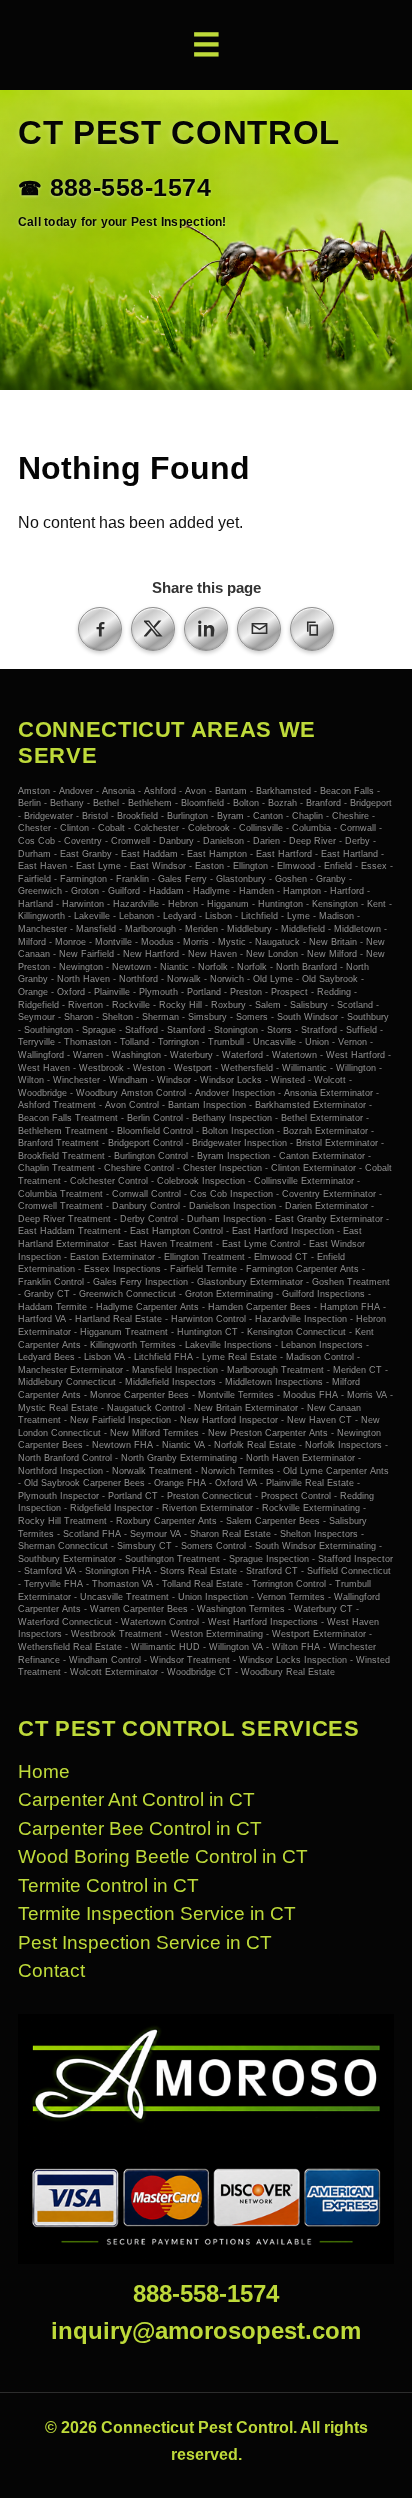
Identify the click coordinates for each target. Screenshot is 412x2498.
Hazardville (136, 904)
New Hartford (151, 954)
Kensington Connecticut (296, 1332)
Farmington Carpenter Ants (302, 1269)
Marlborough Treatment (275, 1370)
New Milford (332, 954)
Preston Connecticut (209, 1496)
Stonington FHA (118, 1571)
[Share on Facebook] (100, 629)
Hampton (302, 891)
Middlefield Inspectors (170, 1382)
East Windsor (158, 866)
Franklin (132, 879)
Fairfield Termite (203, 1269)
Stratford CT (272, 1571)
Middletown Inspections (274, 1382)
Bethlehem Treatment (63, 1131)
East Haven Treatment (165, 1244)
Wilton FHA (296, 1647)
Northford (138, 979)
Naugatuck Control (146, 1408)
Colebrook (209, 828)
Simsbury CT (144, 1546)
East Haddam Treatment (69, 1231)
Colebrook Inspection (201, 1181)
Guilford (124, 891)
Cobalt (111, 828)
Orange (33, 992)
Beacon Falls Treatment (68, 1118)
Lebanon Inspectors (322, 1345)
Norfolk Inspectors (343, 1445)
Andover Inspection (235, 1093)
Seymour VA (155, 1534)
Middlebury (249, 929)
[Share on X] (153, 629)
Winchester (76, 1080)
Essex (374, 866)
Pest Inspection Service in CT (145, 1942)
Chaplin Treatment (56, 1168)
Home (44, 1771)
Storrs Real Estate (198, 1571)
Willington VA (236, 1647)
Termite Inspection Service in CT (157, 1913)
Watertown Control (160, 1622)
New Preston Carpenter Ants (268, 1433)
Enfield (338, 866)
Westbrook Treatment (116, 1634)
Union (317, 1042)
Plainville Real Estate (310, 1483)
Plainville (112, 992)
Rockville (131, 1005)
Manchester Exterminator (70, 1370)
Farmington (83, 879)
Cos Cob (36, 841)
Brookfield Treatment (61, 1156)
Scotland (355, 1005)
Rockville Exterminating (311, 1508)
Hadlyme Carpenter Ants (147, 1307)
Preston (246, 992)
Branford (323, 803)
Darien (266, 841)
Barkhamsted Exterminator (310, 1105)
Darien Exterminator (326, 1206)
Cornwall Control (146, 1194)
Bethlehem (150, 803)
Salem (268, 1005)
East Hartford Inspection (283, 1231)
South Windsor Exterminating (315, 1546)
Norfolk (213, 967)
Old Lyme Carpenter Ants (336, 1471)
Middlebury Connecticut (67, 1382)
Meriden (201, 929)
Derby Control (149, 1219)
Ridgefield (38, 1005)
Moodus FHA (310, 1395)
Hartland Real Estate (118, 1319)
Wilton (31, 1080)
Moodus (157, 942)
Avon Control (132, 1105)
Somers (252, 1017)
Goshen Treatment (351, 1282)
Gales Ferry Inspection (140, 1282)
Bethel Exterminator (322, 1118)
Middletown (357, 929)
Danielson (223, 841)
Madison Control (320, 1357)
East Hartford (284, 854)
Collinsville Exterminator (304, 1181)
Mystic (232, 942)
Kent (376, 904)
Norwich (227, 979)
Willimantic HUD (165, 1647)
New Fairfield (86, 954)
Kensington (335, 904)
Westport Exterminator (319, 1634)
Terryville (36, 1042)
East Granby (86, 854)
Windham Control (105, 1660)
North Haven (83, 979)
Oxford (71, 992)
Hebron (183, 904)
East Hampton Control (176, 1231)
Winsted (288, 1080)
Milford (32, 942)
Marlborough (150, 929)
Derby (357, 841)
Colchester (156, 828)
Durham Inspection (226, 1219)
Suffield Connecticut (349, 1571)
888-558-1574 (130, 188)
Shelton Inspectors (319, 1534)
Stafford (141, 1030)
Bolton (246, 803)
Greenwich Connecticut (127, 1294)
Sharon (78, 1017)
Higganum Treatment (124, 1332)
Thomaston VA (122, 1584)
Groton (85, 891)
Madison (336, 916)
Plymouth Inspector (58, 1496)
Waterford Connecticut (65, 1622)
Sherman (160, 1017)
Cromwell (130, 841)
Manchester (42, 929)
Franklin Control (51, 1282)
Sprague (99, 1030)
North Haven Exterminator (300, 1458)
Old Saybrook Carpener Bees (84, 1483)
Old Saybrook (330, 979)
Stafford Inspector (355, 1559)
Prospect (289, 992)
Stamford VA (50, 1571)
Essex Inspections (122, 1269)
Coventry (83, 841)
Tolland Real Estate (202, 1584)
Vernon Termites (291, 1597)
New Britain (333, 942)
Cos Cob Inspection (231, 1194)
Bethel (106, 803)
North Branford (306, 967)
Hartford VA (42, 1319)
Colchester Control (109, 1181)
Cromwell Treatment (60, 1206)
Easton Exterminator (112, 1257)
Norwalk (184, 979)
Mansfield (96, 929)
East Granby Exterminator (329, 1219)
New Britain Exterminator (246, 1408)
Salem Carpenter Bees (273, 1521)
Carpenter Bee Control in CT (140, 1828)
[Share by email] (259, 629)
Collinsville (261, 828)
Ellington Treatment (204, 1257)
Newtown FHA (122, 1445)
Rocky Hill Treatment (62, 1521)
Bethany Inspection (232, 1118)
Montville (113, 942)
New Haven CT (319, 1420)
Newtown (131, 967)
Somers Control (213, 1546)
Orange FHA (180, 1483)
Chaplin (307, 816)
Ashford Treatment (57, 1105)
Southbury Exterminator (67, 1559)
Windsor (174, 1080)
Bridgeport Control (145, 1143)
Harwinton (83, 904)
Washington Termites (241, 1609)
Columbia (311, 828)
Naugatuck (277, 942)
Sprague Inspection (269, 1559)
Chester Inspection (222, 1168)
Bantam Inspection (207, 1105)
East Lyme (98, 866)
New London (272, 954)
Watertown (294, 1055)
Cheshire (350, 816)
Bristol (95, 816)
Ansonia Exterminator (328, 1093)
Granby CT (47, 1294)
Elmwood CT (281, 1257)
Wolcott (330, 1080)
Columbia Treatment (60, 1194)
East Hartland (349, 854)
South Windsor (307, 1017)
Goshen (291, 879)
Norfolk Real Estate (255, 1445)
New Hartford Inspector (229, 1420)
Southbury (368, 1017)
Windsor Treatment (190, 1660)
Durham (34, 854)
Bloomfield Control (155, 1131)
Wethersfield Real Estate (70, 1647)
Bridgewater (48, 816)
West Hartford (355, 1055)
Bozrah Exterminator (325, 1131)
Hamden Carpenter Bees (259, 1307)
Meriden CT (357, 1370)
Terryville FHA (53, 1584)
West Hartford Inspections (263, 1622)
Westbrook (101, 1068)
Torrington (178, 1042)
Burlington (187, 816)
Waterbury (191, 1055)
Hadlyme (211, 891)
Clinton (74, 828)
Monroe (70, 942)
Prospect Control (296, 1496)
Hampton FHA (350, 1307)
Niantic (174, 967)
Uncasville (274, 1042)
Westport (193, 1068)
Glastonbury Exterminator (250, 1282)
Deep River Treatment (64, 1219)
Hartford (347, 891)
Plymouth (158, 992)
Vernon (352, 1042)
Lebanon (136, 916)
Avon (195, 791)
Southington (48, 1030)
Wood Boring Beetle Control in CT (163, 1856)
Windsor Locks (231, 1080)
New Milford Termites (154, 1433)
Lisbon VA (104, 1357)
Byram (230, 816)
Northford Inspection (60, 1471)
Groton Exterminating (229, 1294)
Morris (196, 942)
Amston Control (155, 1093)
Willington (356, 1068)
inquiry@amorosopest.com (206, 2330)
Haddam (166, 891)
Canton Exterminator (322, 1156)
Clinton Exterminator (313, 1168)
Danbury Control (146, 1206)
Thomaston (87, 1042)
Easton (209, 866)
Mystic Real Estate (58, 1408)
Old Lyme (273, 979)
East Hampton (217, 854)
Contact (51, 1970)
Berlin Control (155, 1118)
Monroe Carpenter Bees (139, 1395)
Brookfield (137, 816)
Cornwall (358, 828)
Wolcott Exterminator (114, 1672)
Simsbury (207, 1017)
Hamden (256, 891)
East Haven (42, 866)
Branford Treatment (58, 1143)
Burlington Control (151, 1156)
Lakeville (92, 916)
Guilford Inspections (323, 1294)
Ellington (250, 866)
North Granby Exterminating (179, 1458)
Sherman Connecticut (63, 1546)
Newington (81, 967)
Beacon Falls (347, 791)
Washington (136, 1055)
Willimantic (304, 1068)
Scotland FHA (92, 1534)
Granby (331, 879)
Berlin (29, 803)
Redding (334, 992)
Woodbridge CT (199, 1672)
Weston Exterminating (217, 1634)
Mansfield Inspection (175, 1370)
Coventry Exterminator (329, 1194)
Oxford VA (236, 1483)
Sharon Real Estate (230, 1534)
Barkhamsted (283, 791)
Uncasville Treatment (124, 1597)
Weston (149, 1068)
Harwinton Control (208, 1319)
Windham (128, 1080)
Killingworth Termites (133, 1345)
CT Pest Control (179, 132)
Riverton (85, 1005)
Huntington (280, 904)
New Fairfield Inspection (120, 1420)
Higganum (228, 904)
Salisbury (309, 1005)
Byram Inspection (233, 1156)
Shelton (117, 1017)
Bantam (231, 791)
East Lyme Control (261, 1244)
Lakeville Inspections (228, 1345)
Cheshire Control (139, 1168)
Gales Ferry (182, 879)
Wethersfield (247, 1068)
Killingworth (41, 916)
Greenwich (40, 891)
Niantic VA (183, 1445)
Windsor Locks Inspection (293, 1660)
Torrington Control (289, 1584)
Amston (34, 791)
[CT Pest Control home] (206, 2139)
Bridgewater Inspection (239, 1143)
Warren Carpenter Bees (139, 1609)
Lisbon (218, 916)
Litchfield (259, 916)
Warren (88, 1055)
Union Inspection (213, 1597)
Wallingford (41, 1055)
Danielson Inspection (232, 1206)
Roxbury (228, 1005)
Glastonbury (241, 879)
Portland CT (133, 1496)
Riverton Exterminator (207, 1508)
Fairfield (34, 879)
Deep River (312, 841)
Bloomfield (202, 803)
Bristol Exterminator (337, 1143)
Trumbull (226, 1042)
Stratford (319, 1030)
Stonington (236, 1030)
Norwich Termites (237, 1471)
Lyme (298, 916)
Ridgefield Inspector (111, 1508)
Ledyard (179, 916)
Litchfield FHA (163, 1357)
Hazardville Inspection (301, 1319)
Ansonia (118, 791)
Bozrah (282, 803)
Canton (268, 816)
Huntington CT (207, 1332)
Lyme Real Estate (239, 1357)
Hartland (35, 904)
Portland (204, 992)
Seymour (36, 1017)
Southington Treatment (172, 1559)
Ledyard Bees (46, 1357)
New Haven (214, 954)
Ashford (160, 791)
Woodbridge (42, 1093)
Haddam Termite (52, 1307)
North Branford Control (65, 1458)
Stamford (186, 1030)
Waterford (242, 1055)
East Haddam (149, 854)
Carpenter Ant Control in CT (136, 1799)
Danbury (176, 841)
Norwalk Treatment (152, 1471)
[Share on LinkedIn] (206, 629)
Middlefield (303, 929)
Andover (76, 791)
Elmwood (296, 866)
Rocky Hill (180, 1005)
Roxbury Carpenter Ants (166, 1521)
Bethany (67, 803)
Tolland (134, 1042)
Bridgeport (371, 803)
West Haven (44, 1068)
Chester (34, 828)
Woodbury (97, 1093)
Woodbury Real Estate (288, 1672)
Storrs (279, 1030)
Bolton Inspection (238, 1131)
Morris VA (367, 1395)
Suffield (361, 1030)
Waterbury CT (323, 1609)
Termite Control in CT (108, 1885)
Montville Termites (236, 1395)
